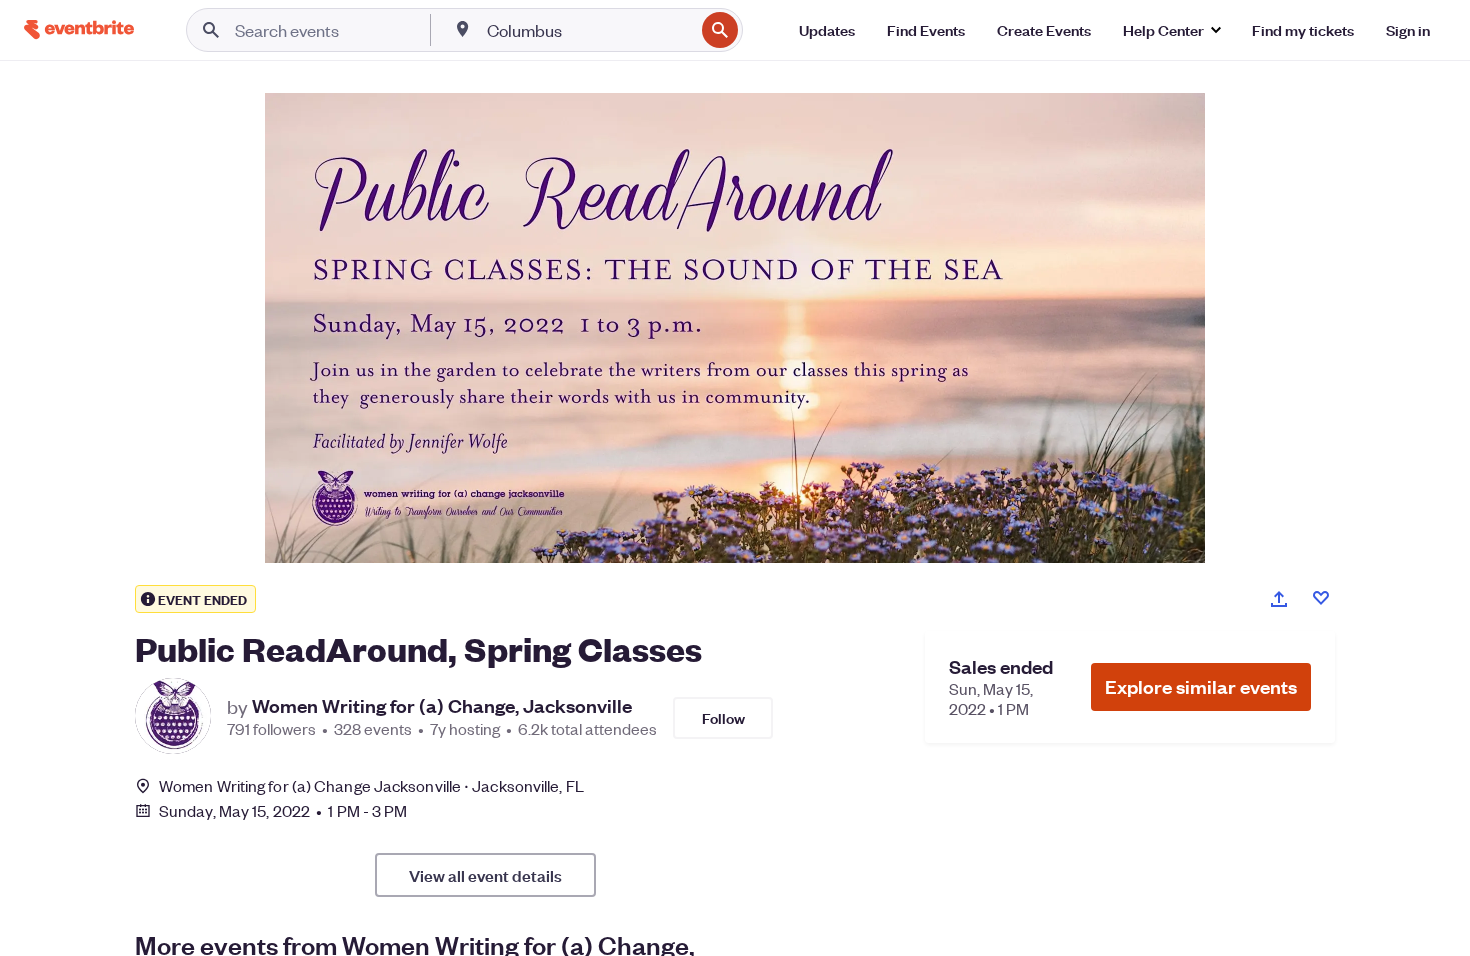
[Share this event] (1279, 599)
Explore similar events (1201, 686)
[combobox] (588, 30)
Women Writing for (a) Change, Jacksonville (442, 706)
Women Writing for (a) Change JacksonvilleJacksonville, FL (371, 785)
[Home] (79, 29)
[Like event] (1321, 598)
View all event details (485, 875)
